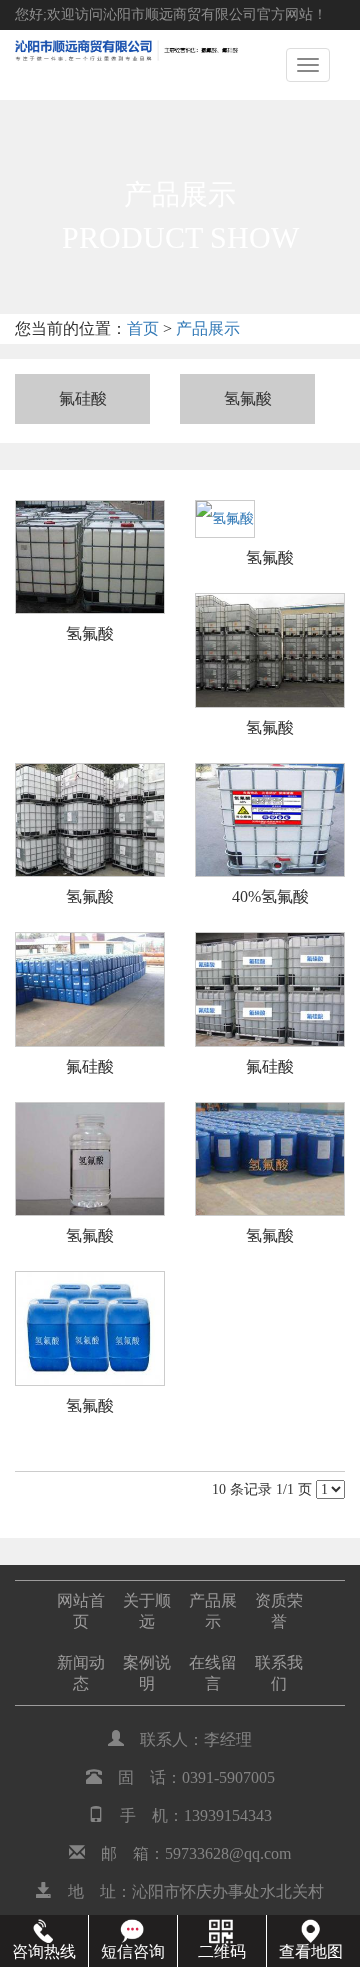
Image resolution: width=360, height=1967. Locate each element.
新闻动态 (81, 1673)
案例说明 (147, 1673)
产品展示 (208, 328)
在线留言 (213, 1673)
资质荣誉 (279, 1611)
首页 (143, 328)
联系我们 (279, 1673)
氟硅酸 (83, 398)
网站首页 (81, 1611)
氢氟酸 (248, 398)
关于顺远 (147, 1611)
